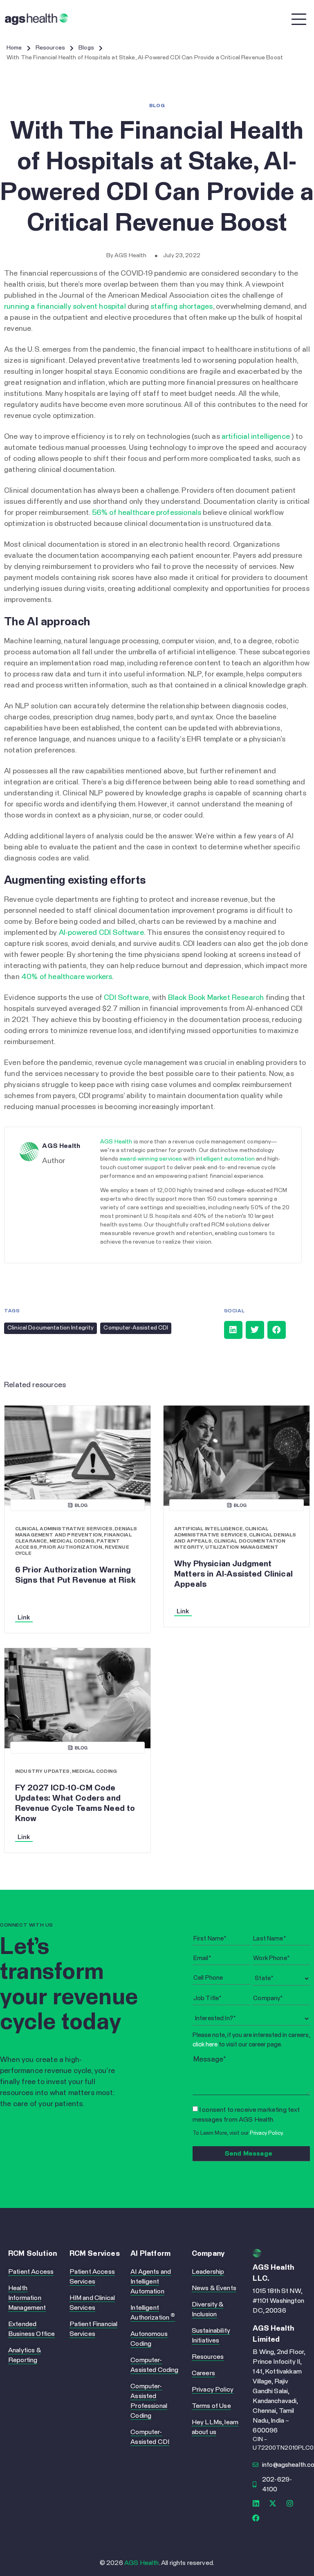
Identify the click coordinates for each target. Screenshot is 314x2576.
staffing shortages (182, 307)
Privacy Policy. (267, 2133)
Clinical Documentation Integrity (50, 1328)
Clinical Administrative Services (64, 1529)
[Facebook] (256, 2518)
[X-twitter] (273, 2503)
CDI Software (126, 998)
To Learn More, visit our (238, 2133)
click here (205, 2045)
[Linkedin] (256, 2503)
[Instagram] (290, 2503)
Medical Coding (72, 1541)
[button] (233, 1330)
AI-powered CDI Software (101, 933)
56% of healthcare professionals (147, 513)
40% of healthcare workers (67, 977)
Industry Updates (43, 1772)
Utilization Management (242, 1547)
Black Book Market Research (216, 998)
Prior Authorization (71, 1547)
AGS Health (116, 1142)
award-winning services (151, 1159)
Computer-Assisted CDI (136, 1328)
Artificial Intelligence (209, 1529)
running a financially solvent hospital (65, 307)
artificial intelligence (256, 437)
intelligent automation (225, 1159)
